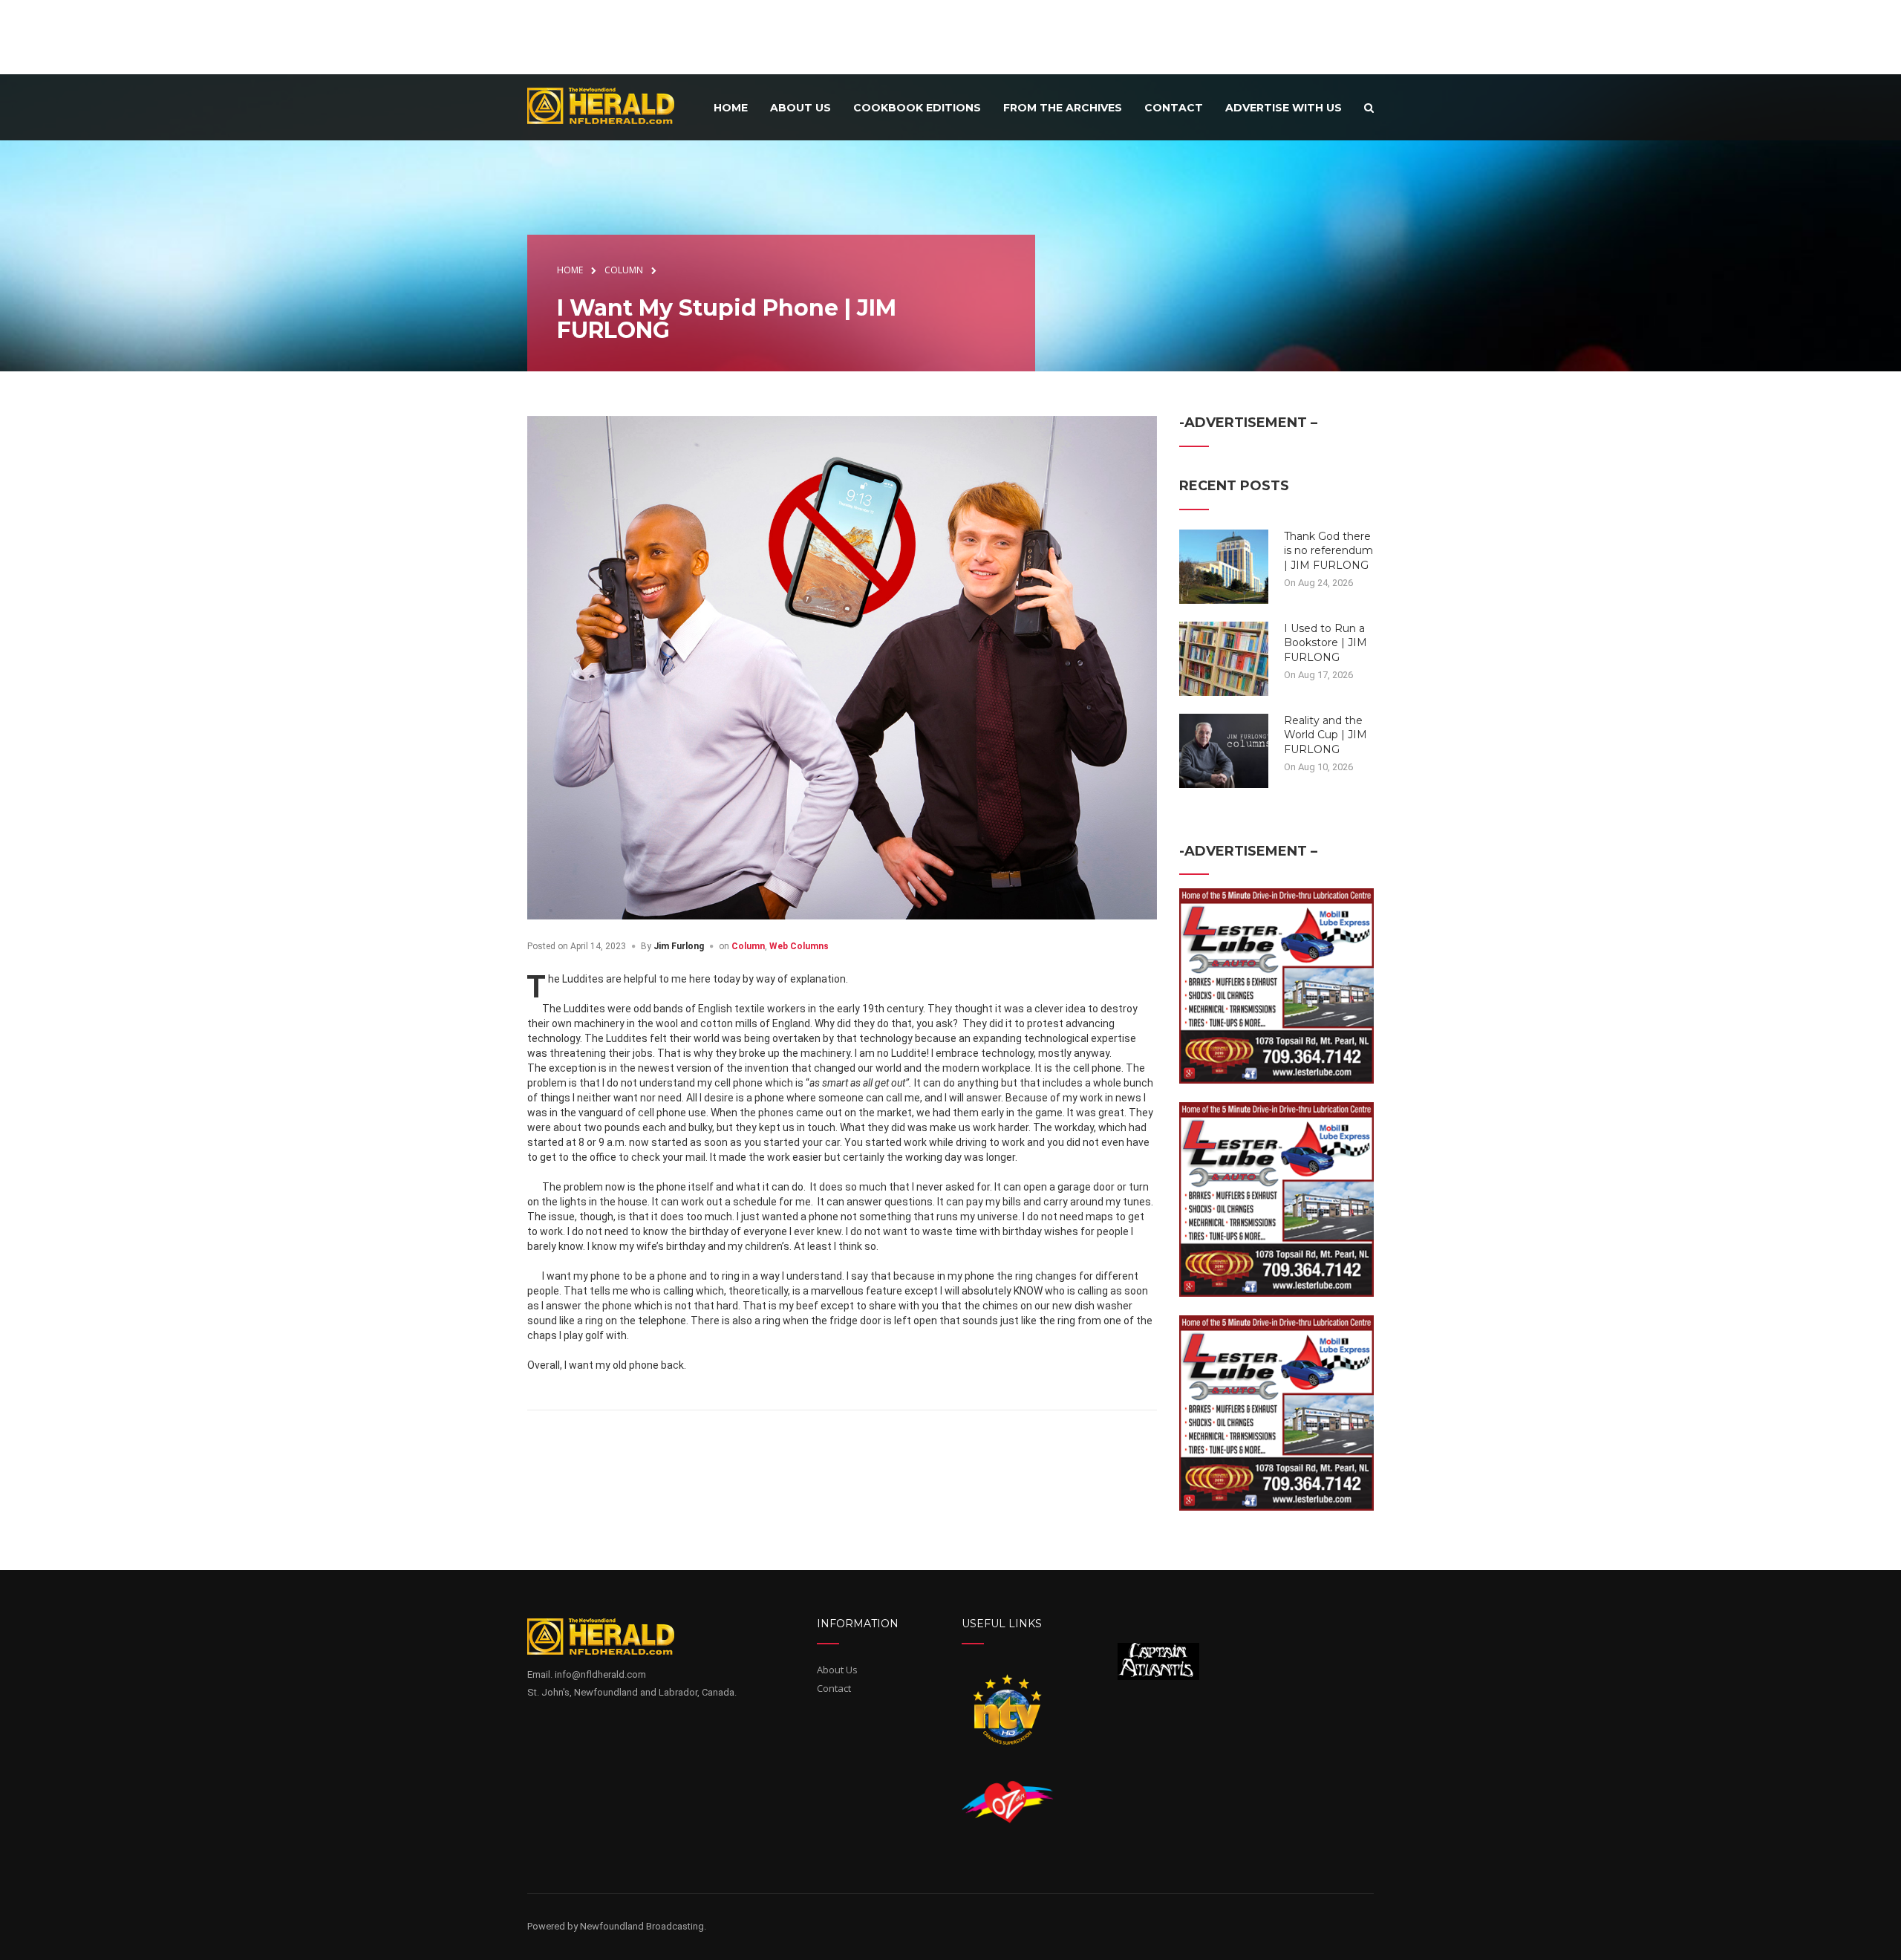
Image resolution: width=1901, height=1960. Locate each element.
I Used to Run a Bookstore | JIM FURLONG (1326, 643)
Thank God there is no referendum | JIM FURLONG (1328, 551)
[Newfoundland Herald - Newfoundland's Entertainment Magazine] (609, 105)
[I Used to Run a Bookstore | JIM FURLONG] (1224, 657)
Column (748, 946)
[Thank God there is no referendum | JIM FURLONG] (1224, 565)
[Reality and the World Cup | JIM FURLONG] (1224, 749)
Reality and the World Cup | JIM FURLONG (1326, 735)
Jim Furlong (679, 946)
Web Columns (799, 946)
